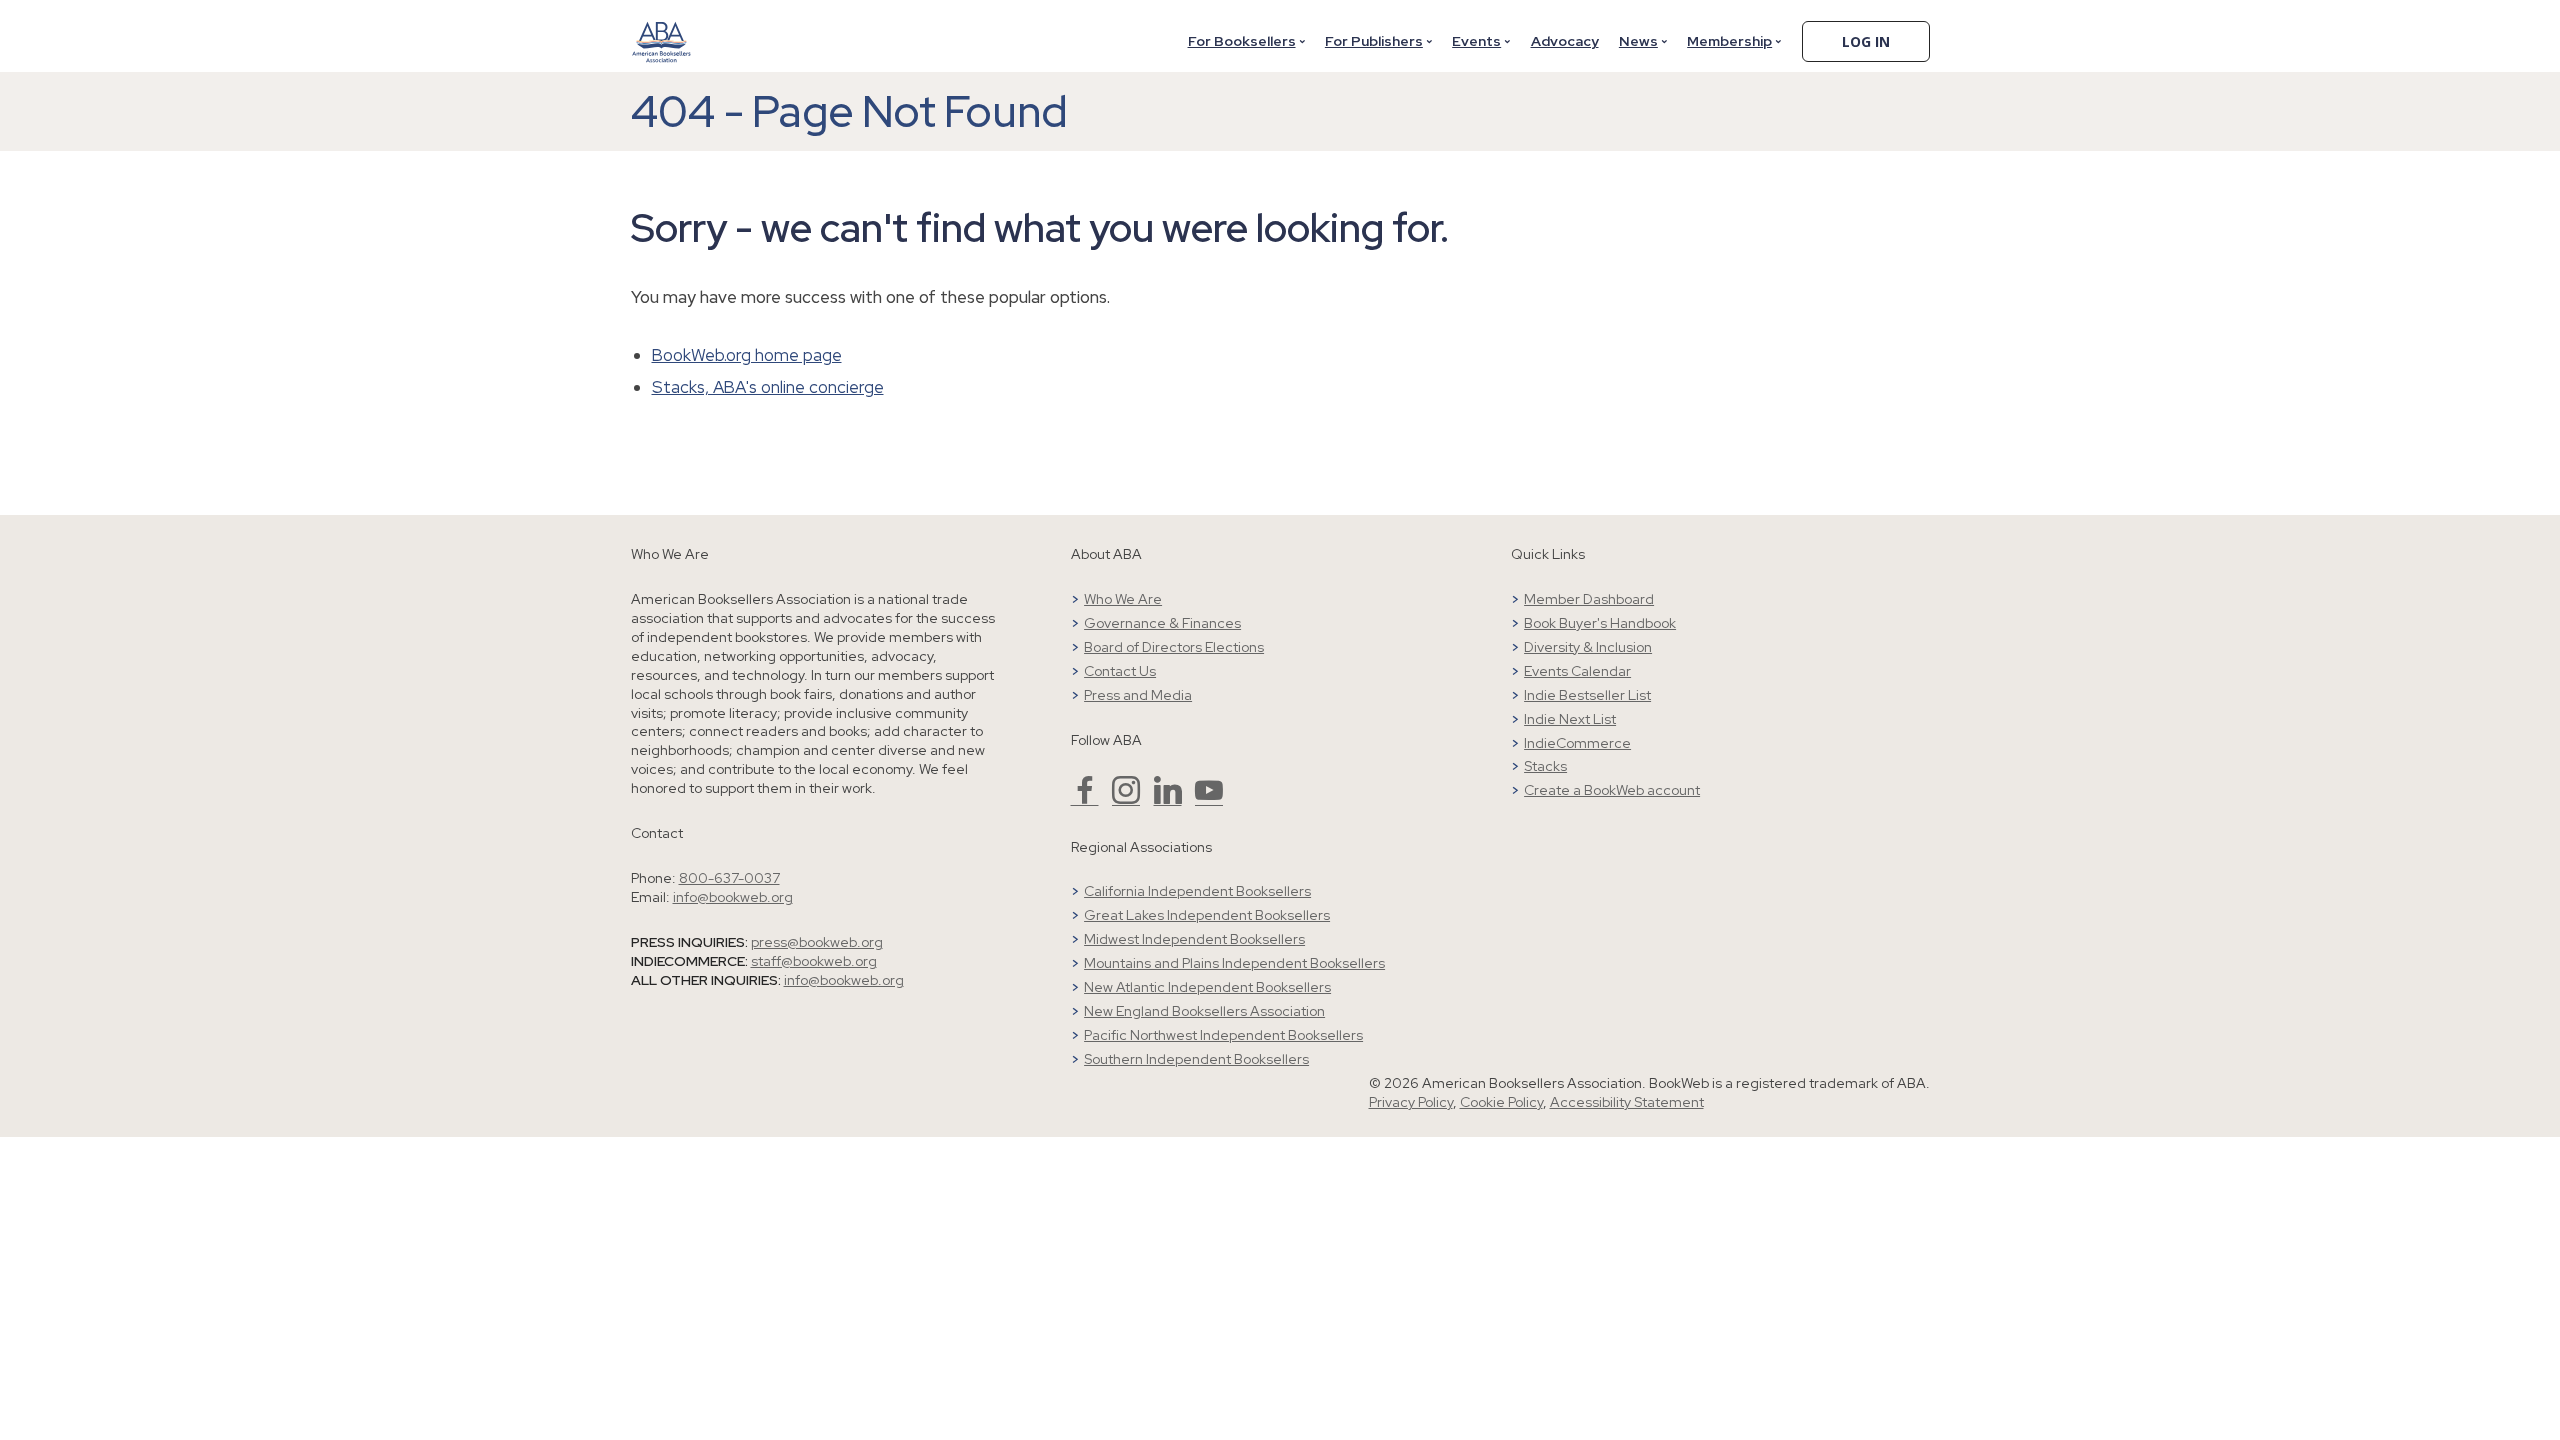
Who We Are (1123, 599)
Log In (1866, 41)
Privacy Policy (1411, 1102)
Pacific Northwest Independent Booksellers (1223, 1035)
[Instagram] (1126, 799)
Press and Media (1138, 695)
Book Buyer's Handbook (1600, 623)
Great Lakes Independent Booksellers (1207, 915)
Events (1476, 41)
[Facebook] (1085, 799)
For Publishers (1374, 41)
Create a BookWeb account (1612, 790)
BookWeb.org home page (747, 355)
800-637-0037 (729, 878)
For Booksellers (1242, 41)
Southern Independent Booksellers (1196, 1059)
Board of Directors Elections (1174, 647)
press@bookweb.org (817, 942)
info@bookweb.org (733, 897)
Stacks (1545, 766)
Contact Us (1120, 671)
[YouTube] (1209, 799)
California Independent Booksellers (1197, 891)
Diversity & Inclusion (1588, 647)
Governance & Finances (1162, 623)
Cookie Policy (1501, 1102)
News (1638, 41)
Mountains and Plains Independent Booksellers (1234, 963)
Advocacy (1565, 41)
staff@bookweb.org (814, 961)
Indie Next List (1570, 719)
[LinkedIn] (1168, 799)
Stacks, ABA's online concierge (768, 387)
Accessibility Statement (1627, 1102)
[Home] (662, 29)
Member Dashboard (1589, 599)
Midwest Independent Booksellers (1194, 939)
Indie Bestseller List (1587, 695)
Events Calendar (1577, 671)
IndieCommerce (1577, 743)
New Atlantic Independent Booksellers (1207, 987)
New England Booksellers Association (1204, 1011)
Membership (1729, 41)
